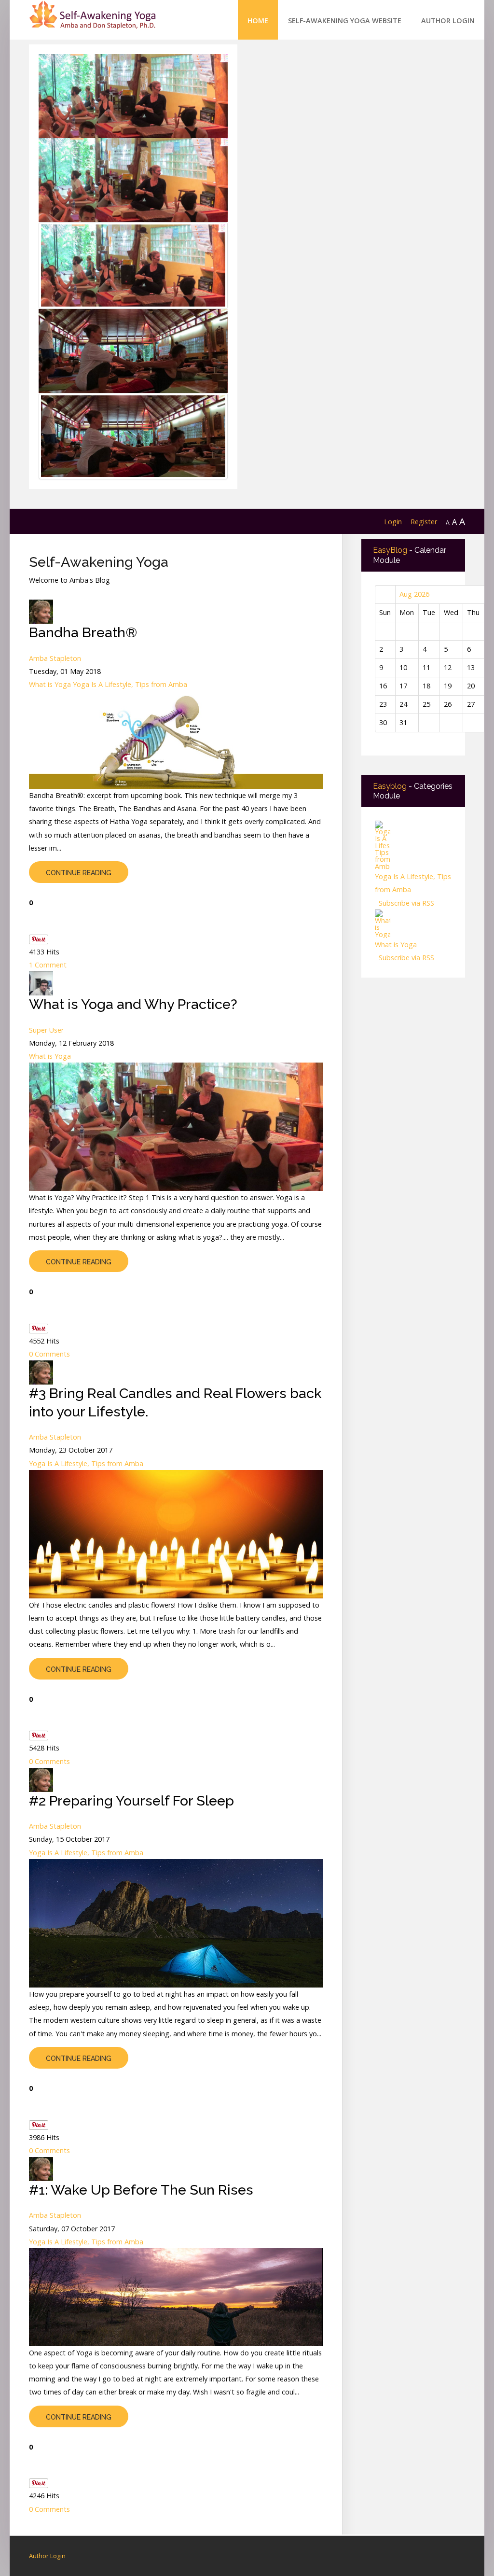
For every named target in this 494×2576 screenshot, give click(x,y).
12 (448, 667)
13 (471, 667)
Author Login (448, 21)
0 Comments (49, 1354)
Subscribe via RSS (405, 903)
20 (471, 686)
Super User (46, 1030)
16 (383, 686)
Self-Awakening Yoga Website (345, 21)
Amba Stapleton (55, 658)
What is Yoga (50, 684)
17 (403, 686)
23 (383, 704)
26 (448, 704)
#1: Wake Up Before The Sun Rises (141, 2190)
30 (383, 722)
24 (403, 704)
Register (424, 522)
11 (426, 667)
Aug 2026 (414, 594)
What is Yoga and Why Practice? (133, 1004)
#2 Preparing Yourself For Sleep (131, 1801)
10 (403, 667)
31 (403, 722)
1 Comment (48, 965)
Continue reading (79, 873)
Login (393, 522)
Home (258, 21)
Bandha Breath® (83, 632)
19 (448, 686)
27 (471, 704)
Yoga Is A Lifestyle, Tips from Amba (130, 684)
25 (426, 704)
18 (426, 686)
